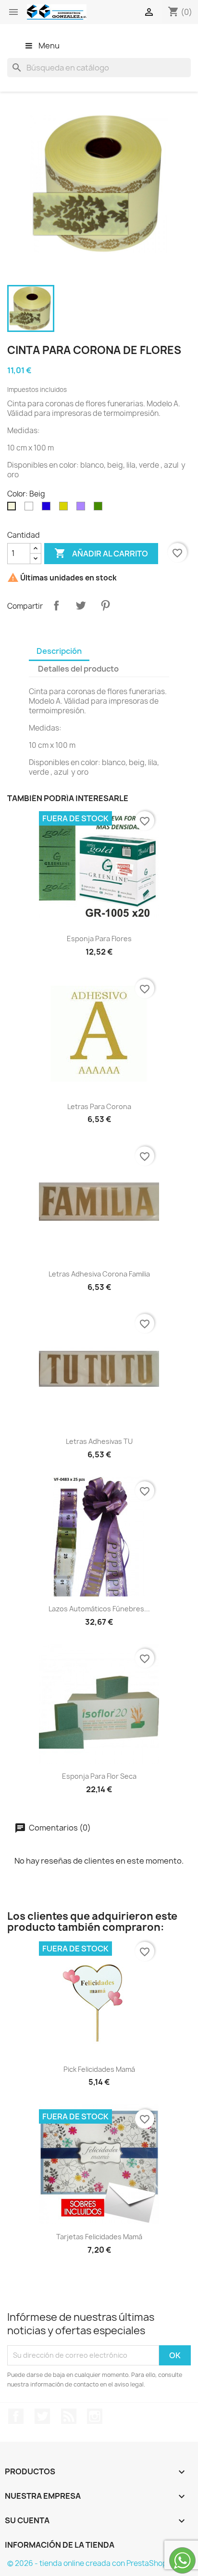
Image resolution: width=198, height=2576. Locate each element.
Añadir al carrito (101, 553)
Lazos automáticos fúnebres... (99, 1609)
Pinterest (105, 605)
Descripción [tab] (59, 651)
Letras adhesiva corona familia (99, 1274)
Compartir (56, 605)
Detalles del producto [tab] (78, 669)
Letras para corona (99, 1106)
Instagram (95, 2416)
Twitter (42, 2416)
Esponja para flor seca (99, 1776)
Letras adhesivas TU (99, 1441)
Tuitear (81, 605)
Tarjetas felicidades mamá (99, 2237)
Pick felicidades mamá (99, 2069)
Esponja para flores (99, 939)
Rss (69, 2416)
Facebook (16, 2416)
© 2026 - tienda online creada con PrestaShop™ (91, 2563)
